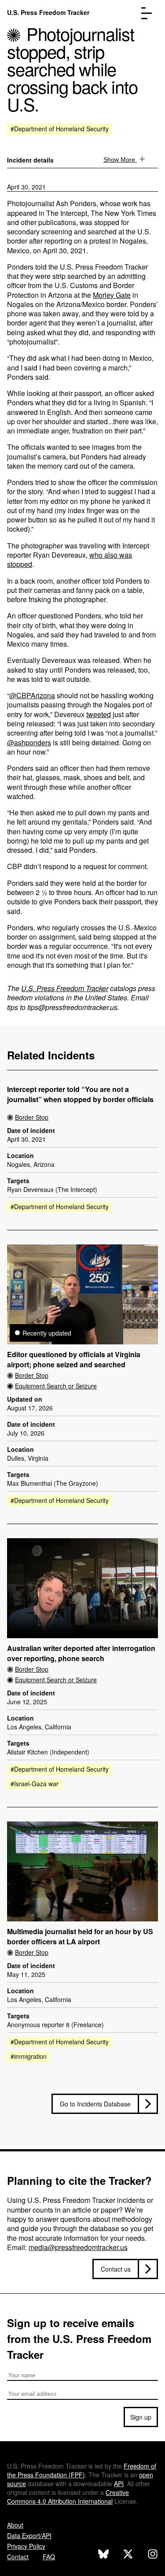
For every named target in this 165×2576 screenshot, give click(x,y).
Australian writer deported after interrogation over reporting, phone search (81, 1653)
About (15, 2525)
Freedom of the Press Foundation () (82, 2470)
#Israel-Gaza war (35, 1784)
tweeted (99, 714)
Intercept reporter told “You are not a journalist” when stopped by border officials (80, 1094)
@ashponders (29, 742)
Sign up (141, 2417)
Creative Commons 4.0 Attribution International (68, 2497)
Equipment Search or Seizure (56, 1386)
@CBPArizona (32, 695)
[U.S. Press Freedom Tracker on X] (128, 2555)
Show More (120, 159)
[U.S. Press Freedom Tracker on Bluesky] (103, 2555)
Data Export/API (29, 2535)
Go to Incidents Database (95, 2104)
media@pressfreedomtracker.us (78, 2247)
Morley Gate (112, 295)
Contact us (116, 2269)
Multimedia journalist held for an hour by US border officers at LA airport (80, 1937)
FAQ (49, 2557)
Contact (18, 2557)
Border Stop (32, 1117)
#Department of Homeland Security (60, 129)
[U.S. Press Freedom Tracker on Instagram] (153, 2555)
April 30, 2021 (26, 187)
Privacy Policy (26, 2546)
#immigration (29, 2056)
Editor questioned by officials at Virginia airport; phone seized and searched (74, 1360)
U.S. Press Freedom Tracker (48, 12)
